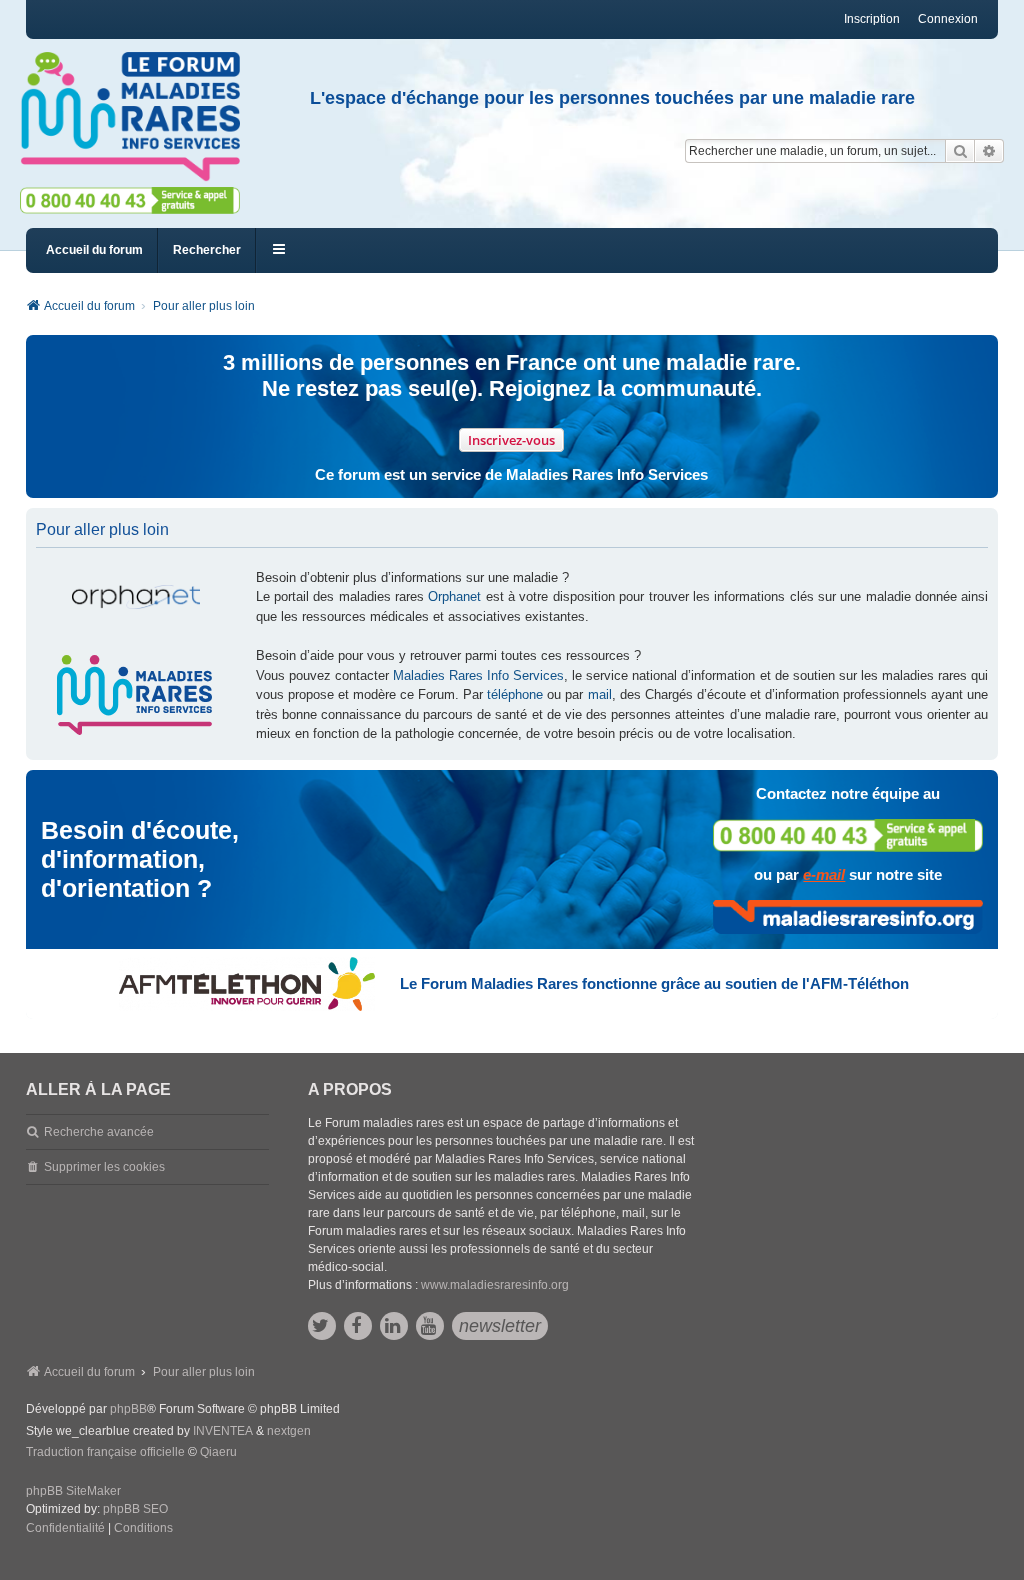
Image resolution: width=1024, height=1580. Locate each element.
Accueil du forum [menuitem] (94, 250)
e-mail (824, 874)
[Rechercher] (960, 151)
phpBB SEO (135, 1509)
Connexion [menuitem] (948, 19)
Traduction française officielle (105, 1452)
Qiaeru (218, 1452)
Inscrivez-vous (511, 440)
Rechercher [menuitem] (207, 250)
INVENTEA (223, 1431)
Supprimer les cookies (104, 1167)
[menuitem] (65, 1529)
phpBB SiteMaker (73, 1491)
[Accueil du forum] (139, 117)
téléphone (515, 694)
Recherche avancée (99, 1132)
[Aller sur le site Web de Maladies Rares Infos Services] (848, 917)
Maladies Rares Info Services (478, 675)
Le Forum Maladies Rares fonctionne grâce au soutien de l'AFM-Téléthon (654, 983)
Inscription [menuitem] (872, 19)
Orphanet (454, 596)
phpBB (128, 1409)
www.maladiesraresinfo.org (495, 1285)
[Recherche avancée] (989, 151)
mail (600, 694)
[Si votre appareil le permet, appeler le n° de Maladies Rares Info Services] (848, 835)
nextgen (289, 1431)
